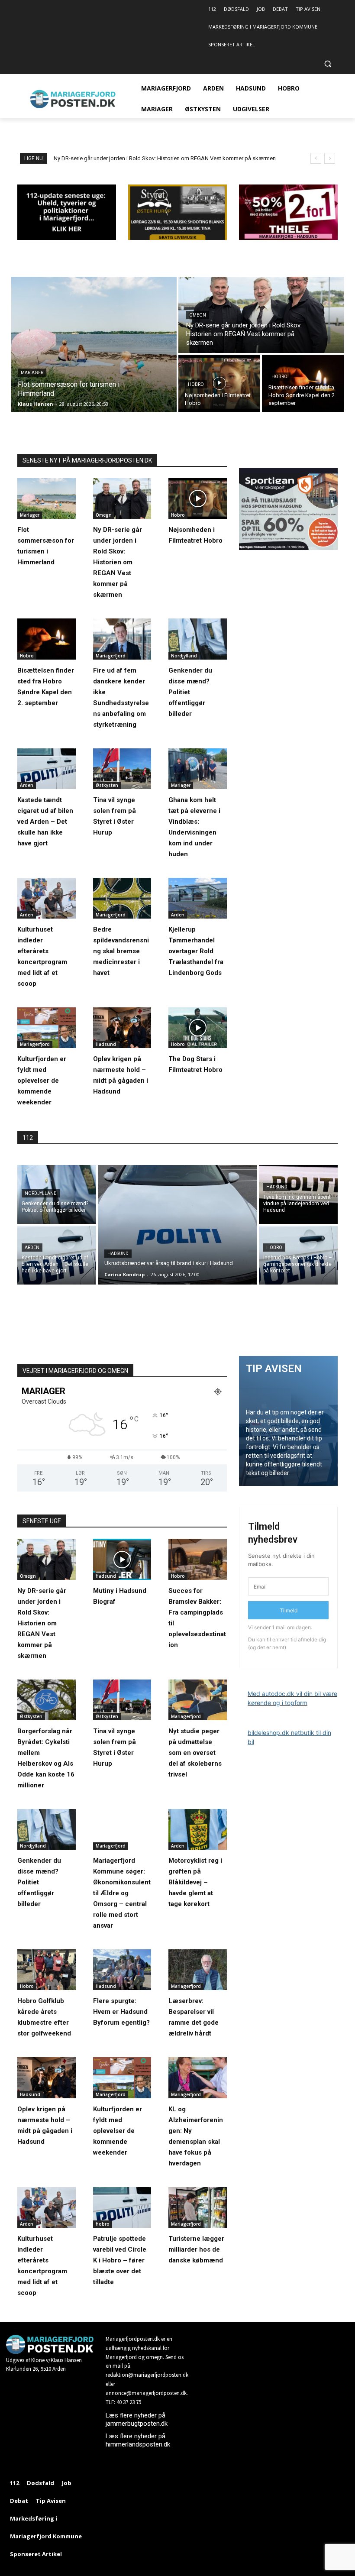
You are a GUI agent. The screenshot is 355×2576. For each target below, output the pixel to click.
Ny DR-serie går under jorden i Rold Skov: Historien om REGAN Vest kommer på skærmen (118, 562)
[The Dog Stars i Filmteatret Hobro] (198, 1028)
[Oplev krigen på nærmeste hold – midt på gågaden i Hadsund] (122, 1028)
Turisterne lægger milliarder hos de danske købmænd (196, 2249)
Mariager (32, 373)
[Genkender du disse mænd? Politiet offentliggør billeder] (198, 639)
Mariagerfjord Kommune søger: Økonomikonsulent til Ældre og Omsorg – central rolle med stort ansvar (122, 1893)
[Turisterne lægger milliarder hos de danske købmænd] (198, 2207)
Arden (27, 785)
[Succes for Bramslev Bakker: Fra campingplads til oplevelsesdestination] (198, 1559)
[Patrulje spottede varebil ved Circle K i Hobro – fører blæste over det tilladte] (122, 2207)
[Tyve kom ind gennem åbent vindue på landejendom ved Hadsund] (298, 1194)
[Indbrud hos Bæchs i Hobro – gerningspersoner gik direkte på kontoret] (298, 1255)
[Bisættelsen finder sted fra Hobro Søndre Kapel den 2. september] (303, 383)
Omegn (198, 315)
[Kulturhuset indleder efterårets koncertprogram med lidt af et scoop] (47, 898)
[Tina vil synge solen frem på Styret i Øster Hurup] (122, 769)
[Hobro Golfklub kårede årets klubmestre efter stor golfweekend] (47, 1970)
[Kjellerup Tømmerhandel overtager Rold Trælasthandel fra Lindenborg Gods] (198, 898)
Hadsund (106, 1044)
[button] (328, 64)
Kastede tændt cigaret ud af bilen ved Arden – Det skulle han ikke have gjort (45, 822)
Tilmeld (289, 1610)
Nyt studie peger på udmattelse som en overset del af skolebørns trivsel (195, 1753)
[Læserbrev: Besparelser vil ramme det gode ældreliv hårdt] (198, 1970)
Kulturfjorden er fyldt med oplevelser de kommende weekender (42, 1081)
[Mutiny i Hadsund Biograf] (122, 1559)
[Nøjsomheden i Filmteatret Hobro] (219, 383)
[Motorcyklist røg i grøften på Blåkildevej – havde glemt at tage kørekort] (198, 1829)
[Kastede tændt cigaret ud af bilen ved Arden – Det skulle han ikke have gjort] (47, 769)
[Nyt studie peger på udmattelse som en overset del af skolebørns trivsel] (198, 1700)
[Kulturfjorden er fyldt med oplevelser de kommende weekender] (47, 1028)
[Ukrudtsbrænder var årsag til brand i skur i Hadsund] (177, 1225)
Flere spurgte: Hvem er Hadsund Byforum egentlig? (121, 2012)
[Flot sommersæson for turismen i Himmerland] (94, 344)
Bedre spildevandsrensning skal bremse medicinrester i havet (121, 951)
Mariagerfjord (111, 656)
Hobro (196, 384)
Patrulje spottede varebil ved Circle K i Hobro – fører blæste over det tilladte (120, 2260)
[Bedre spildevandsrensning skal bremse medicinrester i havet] (122, 898)
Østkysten (107, 785)
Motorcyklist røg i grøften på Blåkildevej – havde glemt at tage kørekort (195, 1882)
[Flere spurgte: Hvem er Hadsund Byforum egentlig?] (122, 1970)
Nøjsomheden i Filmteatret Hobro (95, 158)
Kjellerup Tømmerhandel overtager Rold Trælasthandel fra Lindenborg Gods (196, 951)
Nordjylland (184, 656)
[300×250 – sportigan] (288, 548)
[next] (330, 158)
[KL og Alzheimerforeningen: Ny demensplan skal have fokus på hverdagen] (198, 2078)
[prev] (316, 158)
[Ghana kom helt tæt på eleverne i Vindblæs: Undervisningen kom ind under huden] (198, 769)
